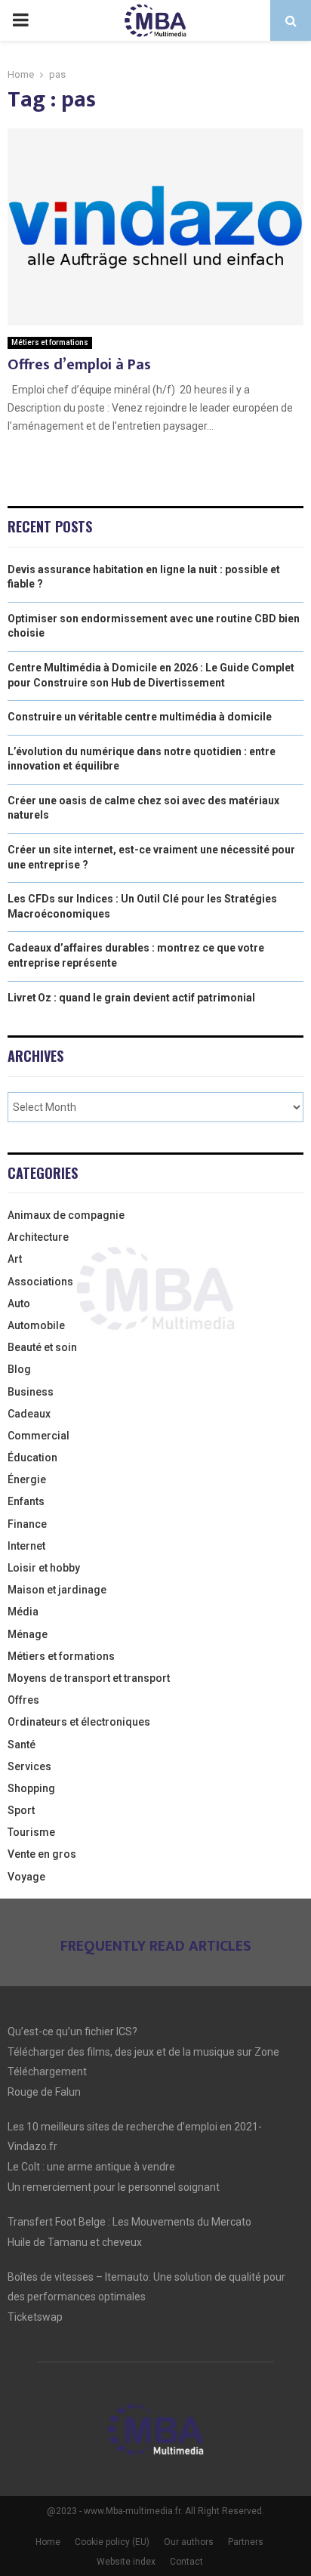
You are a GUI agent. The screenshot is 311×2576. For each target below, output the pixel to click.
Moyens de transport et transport (89, 1678)
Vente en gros (42, 1854)
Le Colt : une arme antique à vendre (91, 2167)
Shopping (31, 1788)
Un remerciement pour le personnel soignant (114, 2187)
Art (15, 1259)
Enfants (26, 1501)
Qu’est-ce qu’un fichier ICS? (72, 2031)
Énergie (27, 1479)
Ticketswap (35, 2317)
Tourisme (31, 1832)
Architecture (38, 1237)
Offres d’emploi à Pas (79, 365)
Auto (19, 1303)
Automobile (36, 1325)
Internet (26, 1546)
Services (29, 1766)
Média (23, 1612)
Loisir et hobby (44, 1568)
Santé (22, 1745)
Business (31, 1392)
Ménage (28, 1634)
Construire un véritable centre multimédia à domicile (140, 717)
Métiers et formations (50, 342)
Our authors (189, 2542)
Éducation (32, 1458)
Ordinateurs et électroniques (79, 1722)
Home (48, 2542)
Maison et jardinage (57, 1590)
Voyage (26, 1877)
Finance (27, 1524)
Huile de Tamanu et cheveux (75, 2242)
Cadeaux (29, 1414)
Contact (186, 2562)
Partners (246, 2542)
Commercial (38, 1436)
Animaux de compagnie (66, 1215)
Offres (23, 1700)
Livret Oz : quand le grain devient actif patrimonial (131, 998)
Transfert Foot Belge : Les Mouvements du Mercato (129, 2222)
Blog (19, 1369)
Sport (21, 1810)
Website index (126, 2562)
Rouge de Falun (44, 2092)
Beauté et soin (42, 1347)
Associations (40, 1282)
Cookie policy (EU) (112, 2542)
